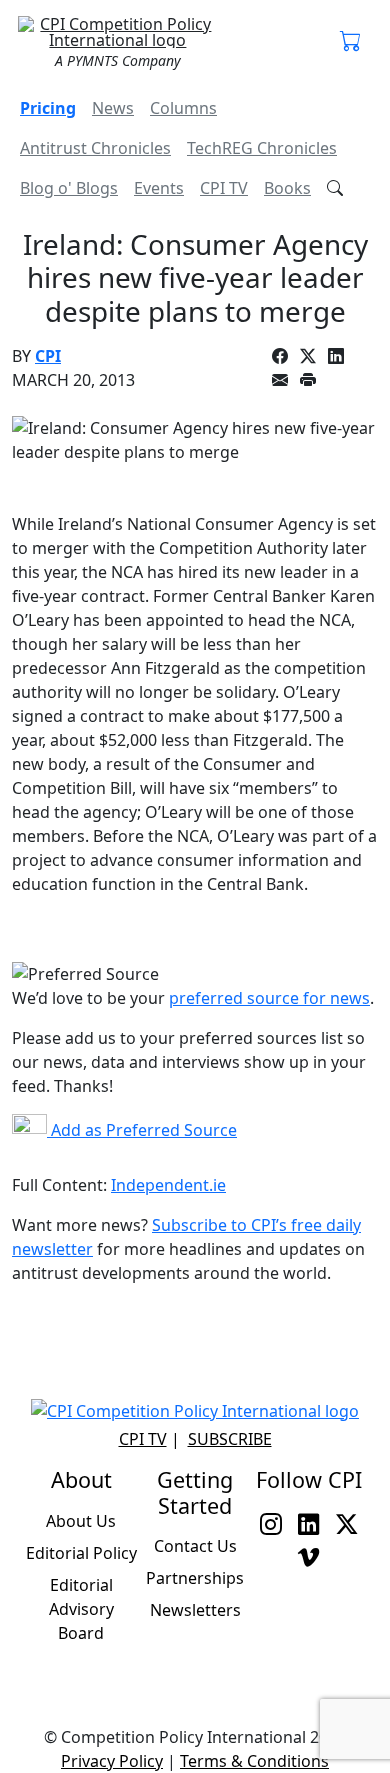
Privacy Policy (112, 1761)
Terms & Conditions (254, 1761)
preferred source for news (269, 998)
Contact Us (195, 1546)
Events (159, 188)
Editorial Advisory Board (81, 1609)
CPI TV (224, 188)
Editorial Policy (81, 1553)
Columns (183, 108)
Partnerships (195, 1578)
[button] (351, 42)
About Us (81, 1521)
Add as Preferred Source (142, 1130)
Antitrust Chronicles (95, 148)
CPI (48, 356)
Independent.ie (168, 1185)
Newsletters (195, 1610)
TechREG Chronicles (262, 148)
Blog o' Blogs (69, 188)
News (113, 108)
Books (287, 188)
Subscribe (230, 1439)
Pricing (48, 108)
